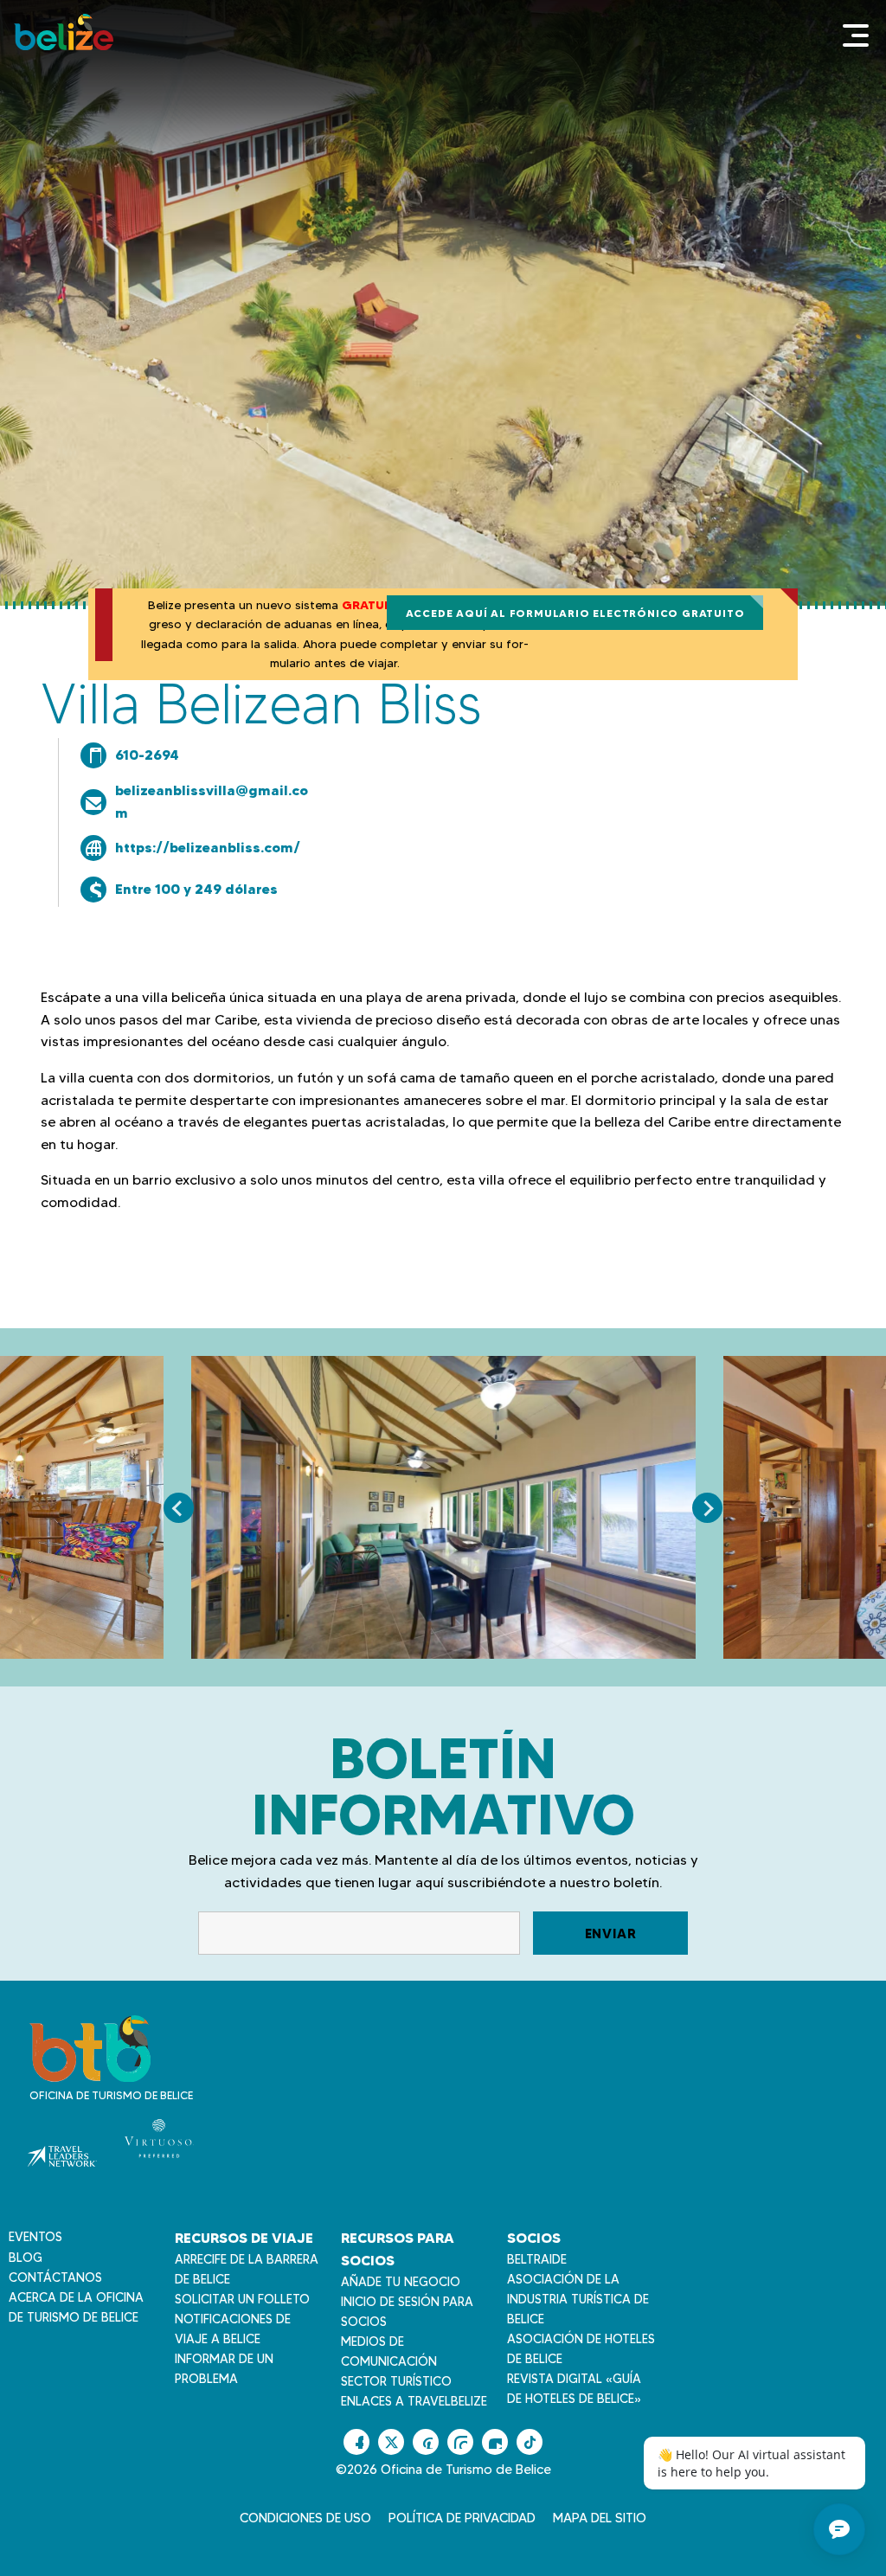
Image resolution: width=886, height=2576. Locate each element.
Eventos (35, 2237)
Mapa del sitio (600, 2518)
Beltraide (537, 2259)
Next (707, 1508)
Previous (179, 1508)
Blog (26, 2258)
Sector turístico (396, 2381)
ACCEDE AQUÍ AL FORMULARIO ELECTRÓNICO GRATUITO (575, 613)
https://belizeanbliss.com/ (208, 847)
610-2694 (147, 755)
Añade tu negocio (401, 2282)
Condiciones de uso (305, 2518)
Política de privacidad (462, 2518)
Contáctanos (55, 2277)
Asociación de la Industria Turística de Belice (578, 2299)
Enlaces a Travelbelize (414, 2401)
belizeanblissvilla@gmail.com (212, 801)
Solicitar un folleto (242, 2299)
